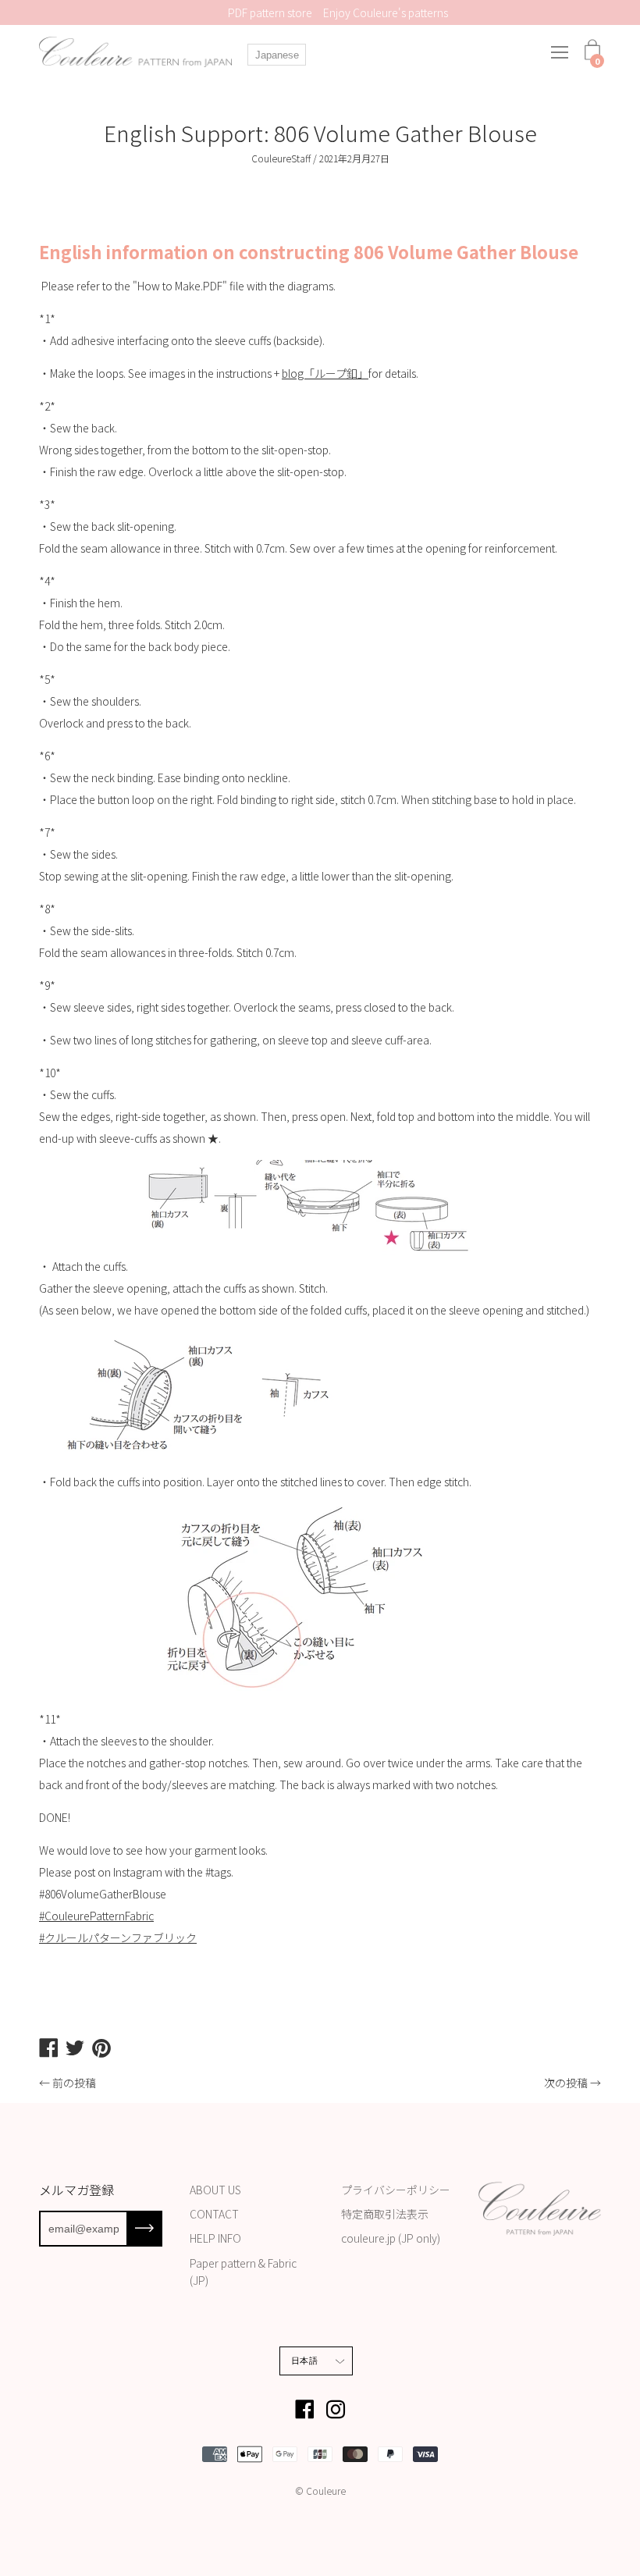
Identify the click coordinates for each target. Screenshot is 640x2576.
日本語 (304, 2361)
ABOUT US (215, 2190)
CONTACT (214, 2214)
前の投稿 (74, 2083)
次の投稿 (566, 2083)
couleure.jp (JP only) (391, 2238)
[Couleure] (137, 52)
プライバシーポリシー (396, 2190)
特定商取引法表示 (385, 2214)
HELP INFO (215, 2238)
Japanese (277, 55)
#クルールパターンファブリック (118, 1937)
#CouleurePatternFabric (96, 1916)
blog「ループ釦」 (325, 373)
